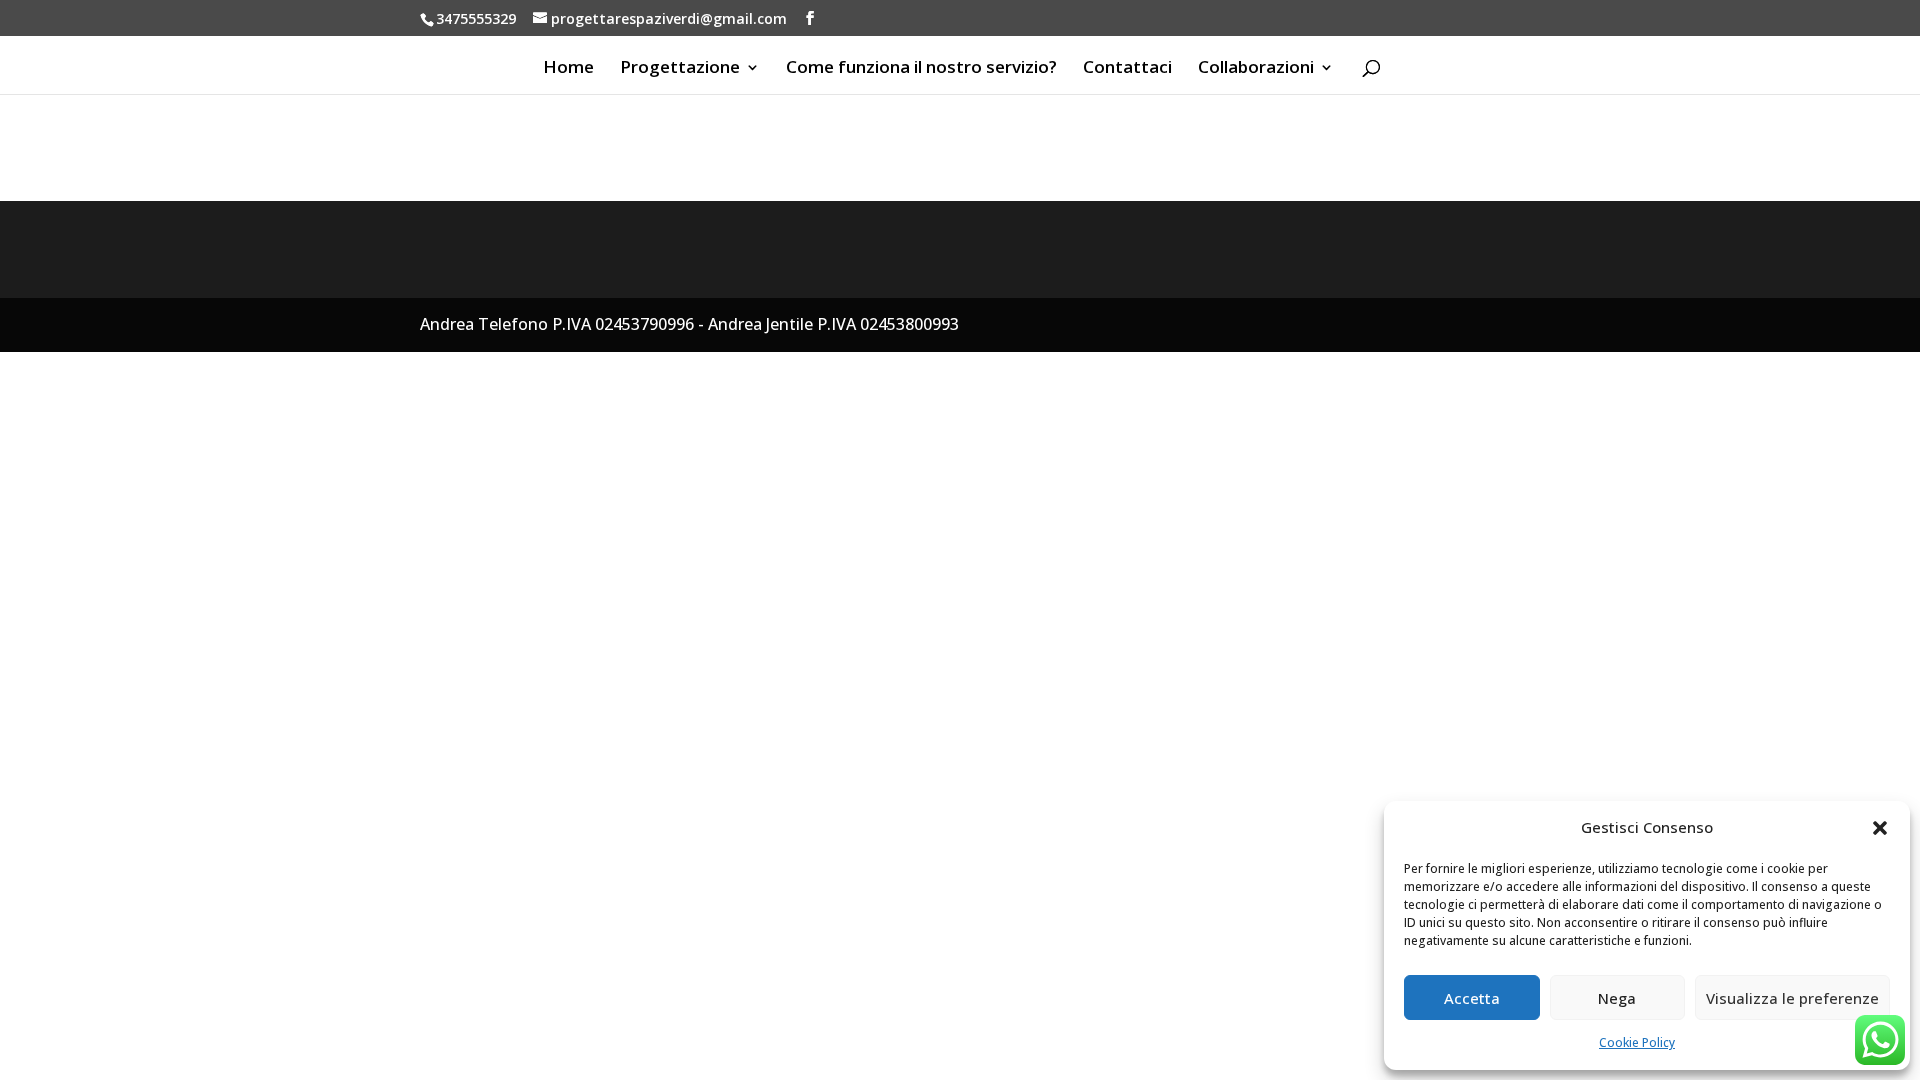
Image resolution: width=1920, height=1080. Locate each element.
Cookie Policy (1637, 1042)
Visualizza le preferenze (1792, 998)
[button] (1880, 828)
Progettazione (680, 69)
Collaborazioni (1256, 69)
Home (568, 69)
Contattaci (1127, 69)
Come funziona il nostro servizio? (921, 69)
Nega (1617, 998)
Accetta (1472, 998)
